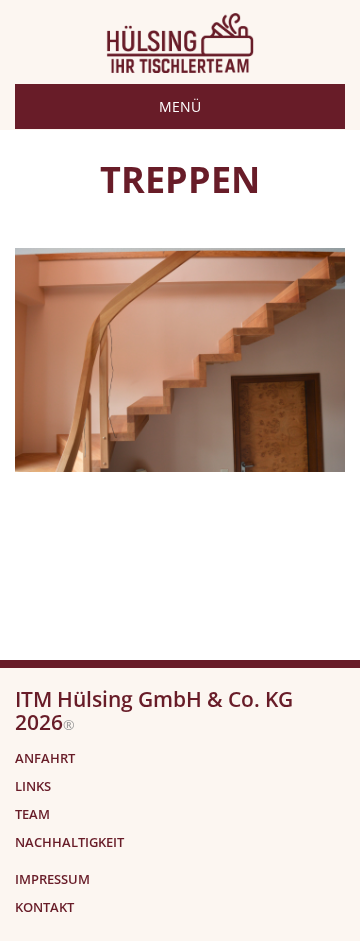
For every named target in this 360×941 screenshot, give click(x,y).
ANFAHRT (45, 758)
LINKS (33, 786)
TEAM (32, 814)
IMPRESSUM (52, 879)
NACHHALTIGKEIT (69, 842)
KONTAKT (44, 907)
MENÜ (180, 106)
